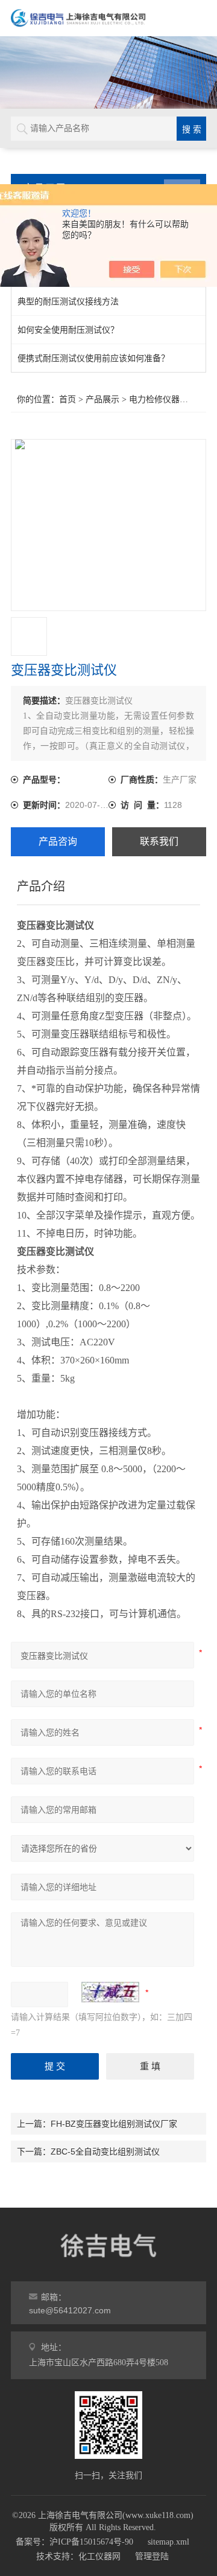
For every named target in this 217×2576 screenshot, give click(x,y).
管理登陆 (152, 2556)
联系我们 (159, 841)
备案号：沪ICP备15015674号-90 (74, 2542)
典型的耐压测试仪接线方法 (68, 301)
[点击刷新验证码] (110, 1992)
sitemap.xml (168, 2542)
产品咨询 (58, 841)
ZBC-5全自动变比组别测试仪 (105, 2151)
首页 (68, 399)
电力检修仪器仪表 (163, 399)
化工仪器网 (99, 2556)
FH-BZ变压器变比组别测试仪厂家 (114, 2124)
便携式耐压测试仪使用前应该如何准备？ (93, 358)
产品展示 (102, 399)
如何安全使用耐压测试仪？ (68, 330)
